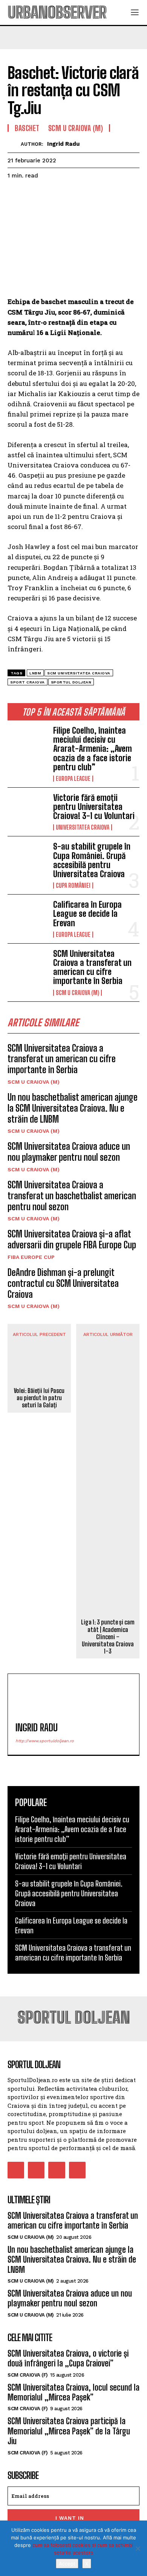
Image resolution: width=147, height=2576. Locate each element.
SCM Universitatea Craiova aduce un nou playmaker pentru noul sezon (69, 1152)
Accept (67, 2564)
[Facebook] (15, 194)
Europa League (73, 779)
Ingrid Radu (63, 144)
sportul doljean (71, 682)
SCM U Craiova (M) (77, 993)
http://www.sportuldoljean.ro (45, 1741)
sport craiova (28, 682)
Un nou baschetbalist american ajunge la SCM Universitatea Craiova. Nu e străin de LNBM (73, 1108)
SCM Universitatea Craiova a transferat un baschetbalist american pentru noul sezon (72, 1196)
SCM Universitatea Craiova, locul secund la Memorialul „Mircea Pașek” (73, 2392)
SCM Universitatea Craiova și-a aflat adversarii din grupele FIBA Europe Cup (72, 1239)
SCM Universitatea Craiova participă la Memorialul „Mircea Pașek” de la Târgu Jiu (69, 2431)
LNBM (35, 673)
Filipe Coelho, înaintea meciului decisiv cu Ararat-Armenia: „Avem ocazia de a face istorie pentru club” (93, 749)
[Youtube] (77, 2170)
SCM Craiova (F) (28, 2375)
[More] (85, 194)
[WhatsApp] (67, 194)
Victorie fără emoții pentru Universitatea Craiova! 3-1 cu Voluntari (94, 807)
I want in (70, 2518)
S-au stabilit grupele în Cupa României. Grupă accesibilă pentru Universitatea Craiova (92, 860)
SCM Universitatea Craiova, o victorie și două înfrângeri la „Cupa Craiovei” (68, 2358)
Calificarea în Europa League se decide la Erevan (87, 914)
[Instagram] (36, 2170)
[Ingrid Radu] (14, 144)
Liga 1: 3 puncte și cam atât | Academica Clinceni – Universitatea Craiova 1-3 (108, 1637)
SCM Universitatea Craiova (79, 673)
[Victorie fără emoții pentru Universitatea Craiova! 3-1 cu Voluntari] (27, 811)
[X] (138, 2548)
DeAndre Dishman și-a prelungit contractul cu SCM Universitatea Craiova (63, 1283)
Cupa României (73, 885)
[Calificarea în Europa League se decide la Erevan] (27, 918)
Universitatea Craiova (83, 827)
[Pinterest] (50, 194)
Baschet (27, 128)
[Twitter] (32, 194)
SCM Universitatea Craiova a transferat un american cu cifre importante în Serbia (92, 967)
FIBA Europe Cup (31, 1257)
